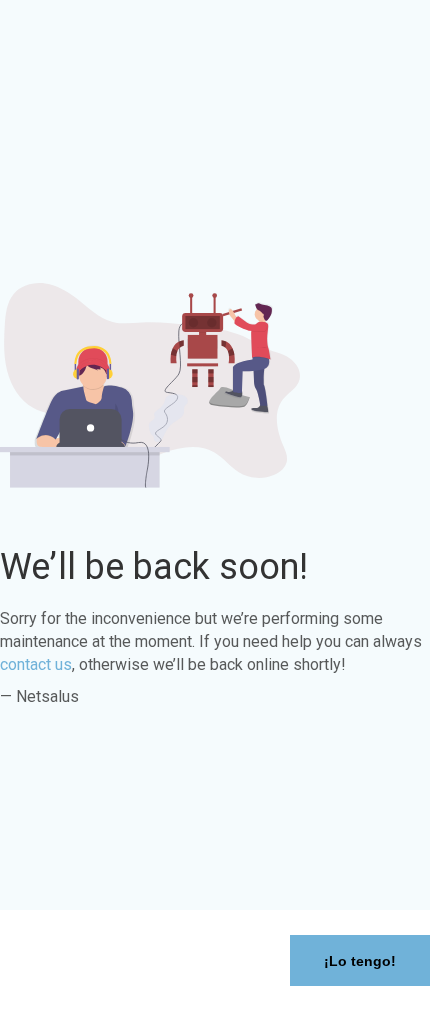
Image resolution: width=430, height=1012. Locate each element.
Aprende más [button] (66, 996)
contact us (36, 664)
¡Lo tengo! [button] (360, 961)
